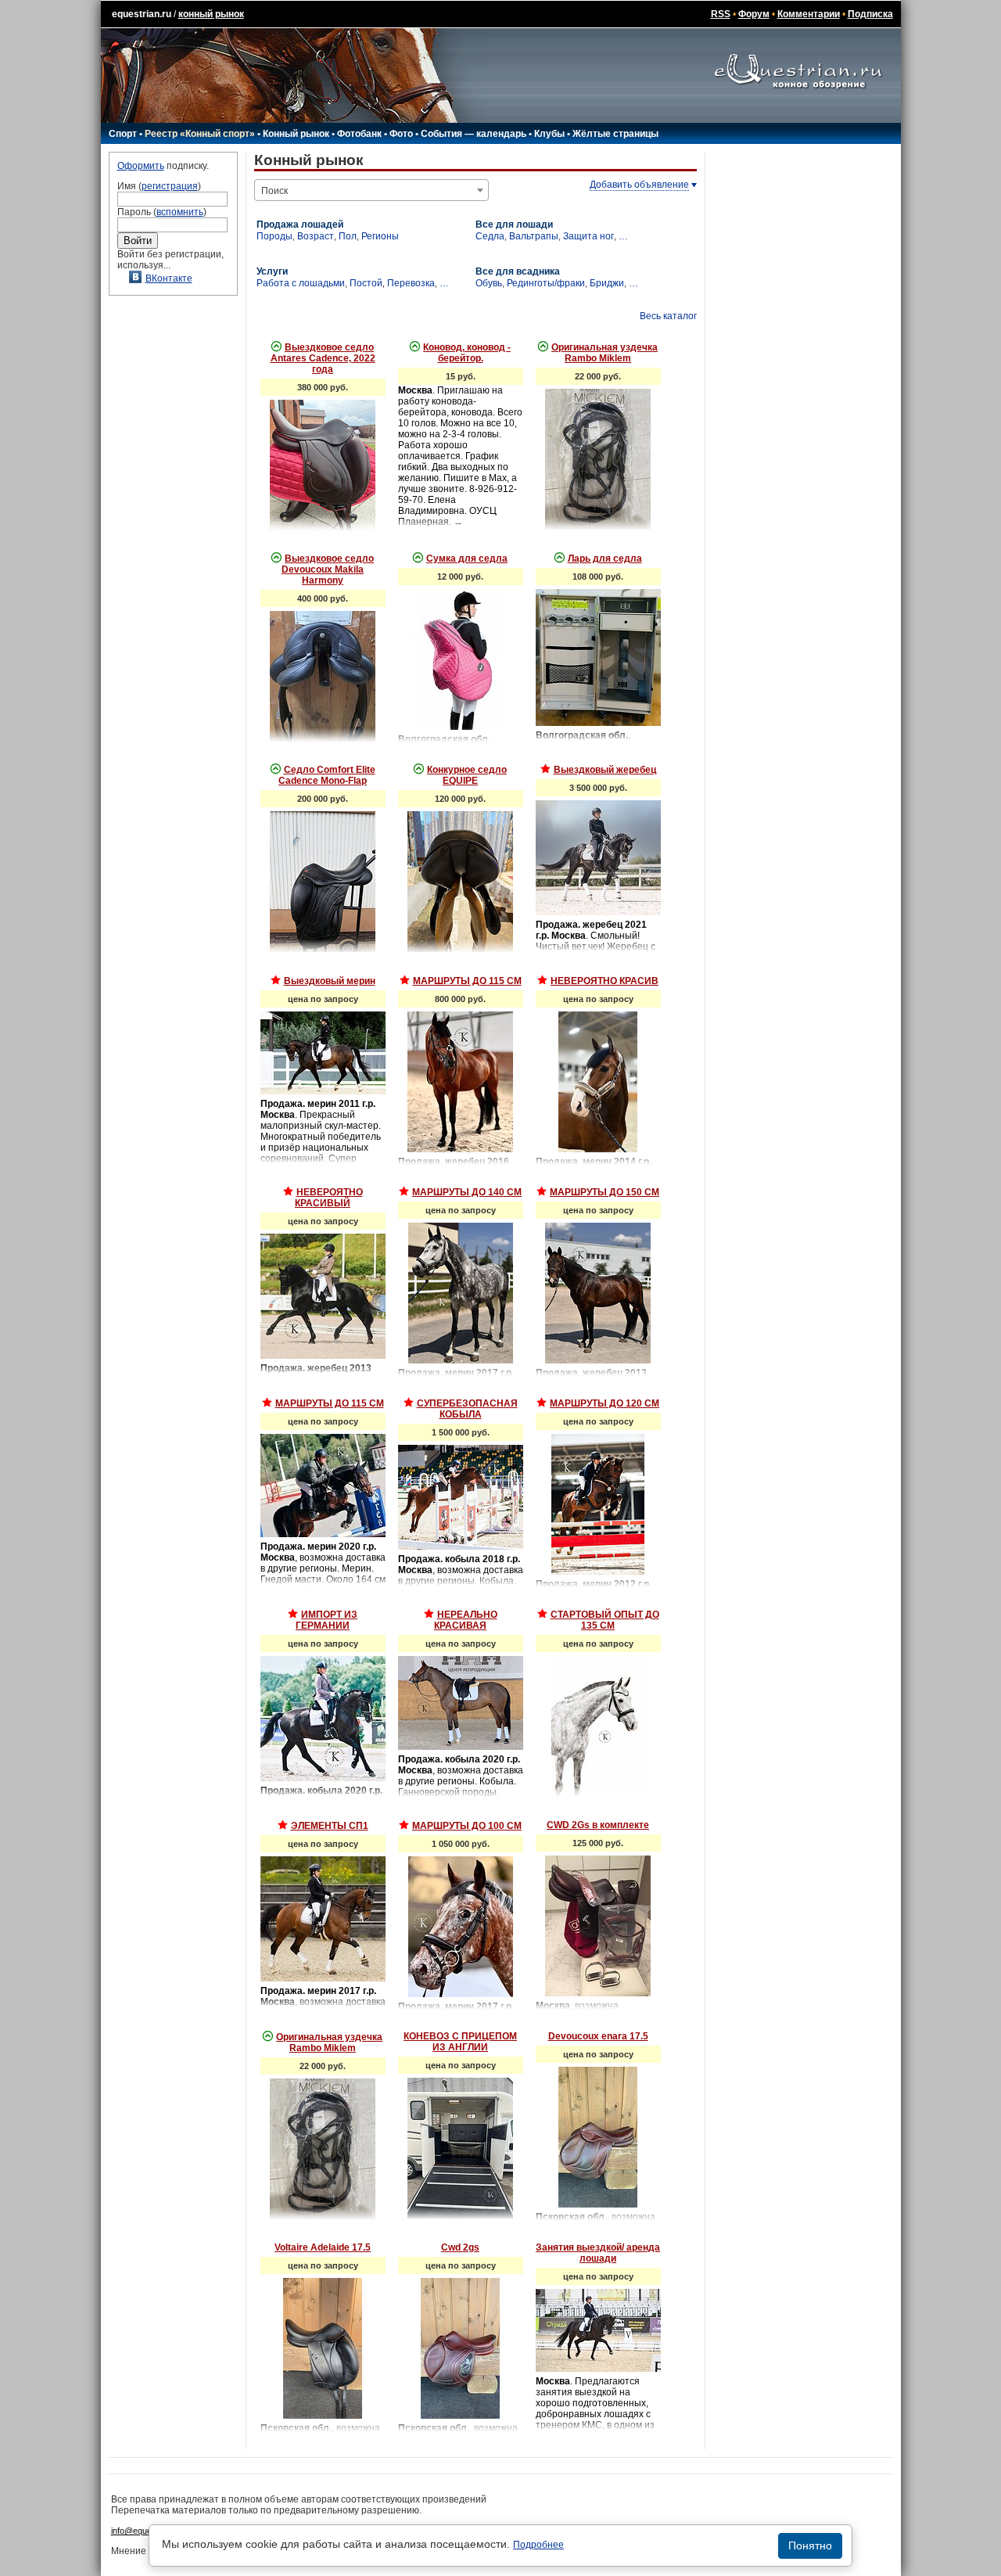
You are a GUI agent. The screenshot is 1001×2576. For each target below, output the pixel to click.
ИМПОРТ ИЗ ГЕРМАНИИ (326, 1620)
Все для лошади (514, 225)
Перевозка (411, 283)
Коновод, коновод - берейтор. (467, 353)
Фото (401, 134)
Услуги (272, 271)
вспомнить (180, 212)
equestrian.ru (142, 14)
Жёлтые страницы (615, 134)
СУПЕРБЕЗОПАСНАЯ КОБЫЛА (467, 1409)
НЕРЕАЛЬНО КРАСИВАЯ (466, 1620)
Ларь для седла (605, 559)
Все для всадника (518, 271)
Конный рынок (296, 134)
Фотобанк (359, 134)
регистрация (170, 186)
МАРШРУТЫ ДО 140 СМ (467, 1192)
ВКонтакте (169, 278)
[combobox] (371, 190)
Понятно (810, 2545)
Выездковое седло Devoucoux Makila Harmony (328, 569)
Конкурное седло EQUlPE (467, 775)
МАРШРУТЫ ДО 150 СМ (605, 1192)
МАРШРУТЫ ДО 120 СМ (605, 1403)
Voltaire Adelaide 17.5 (323, 2247)
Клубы (549, 134)
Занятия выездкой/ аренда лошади (598, 2253)
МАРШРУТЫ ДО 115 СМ (467, 981)
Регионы (380, 236)
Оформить (141, 166)
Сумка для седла (467, 559)
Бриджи (607, 283)
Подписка (870, 14)
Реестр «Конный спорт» (200, 134)
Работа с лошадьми (301, 283)
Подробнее (538, 2545)
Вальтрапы (534, 236)
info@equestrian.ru (147, 2531)
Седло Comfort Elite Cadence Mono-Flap (327, 775)
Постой (366, 283)
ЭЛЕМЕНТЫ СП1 (330, 1826)
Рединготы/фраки (546, 283)
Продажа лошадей (300, 225)
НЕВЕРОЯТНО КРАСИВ (605, 981)
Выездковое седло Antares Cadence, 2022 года (323, 358)
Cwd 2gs (460, 2247)
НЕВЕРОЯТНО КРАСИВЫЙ (329, 1198)
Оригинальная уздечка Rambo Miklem (605, 353)
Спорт (123, 134)
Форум (754, 14)
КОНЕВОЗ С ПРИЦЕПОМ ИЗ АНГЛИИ (460, 2042)
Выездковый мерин (330, 981)
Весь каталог (668, 316)
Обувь (489, 283)
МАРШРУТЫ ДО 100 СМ (467, 1826)
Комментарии (809, 14)
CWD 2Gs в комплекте (598, 1825)
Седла (490, 236)
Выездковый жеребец (605, 770)
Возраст (316, 236)
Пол (348, 236)
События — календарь (474, 134)
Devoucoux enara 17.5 (598, 2036)
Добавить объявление (639, 185)
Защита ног (588, 236)
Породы (274, 236)
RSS (721, 14)
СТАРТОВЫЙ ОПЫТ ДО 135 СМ (605, 1620)
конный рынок (211, 14)
